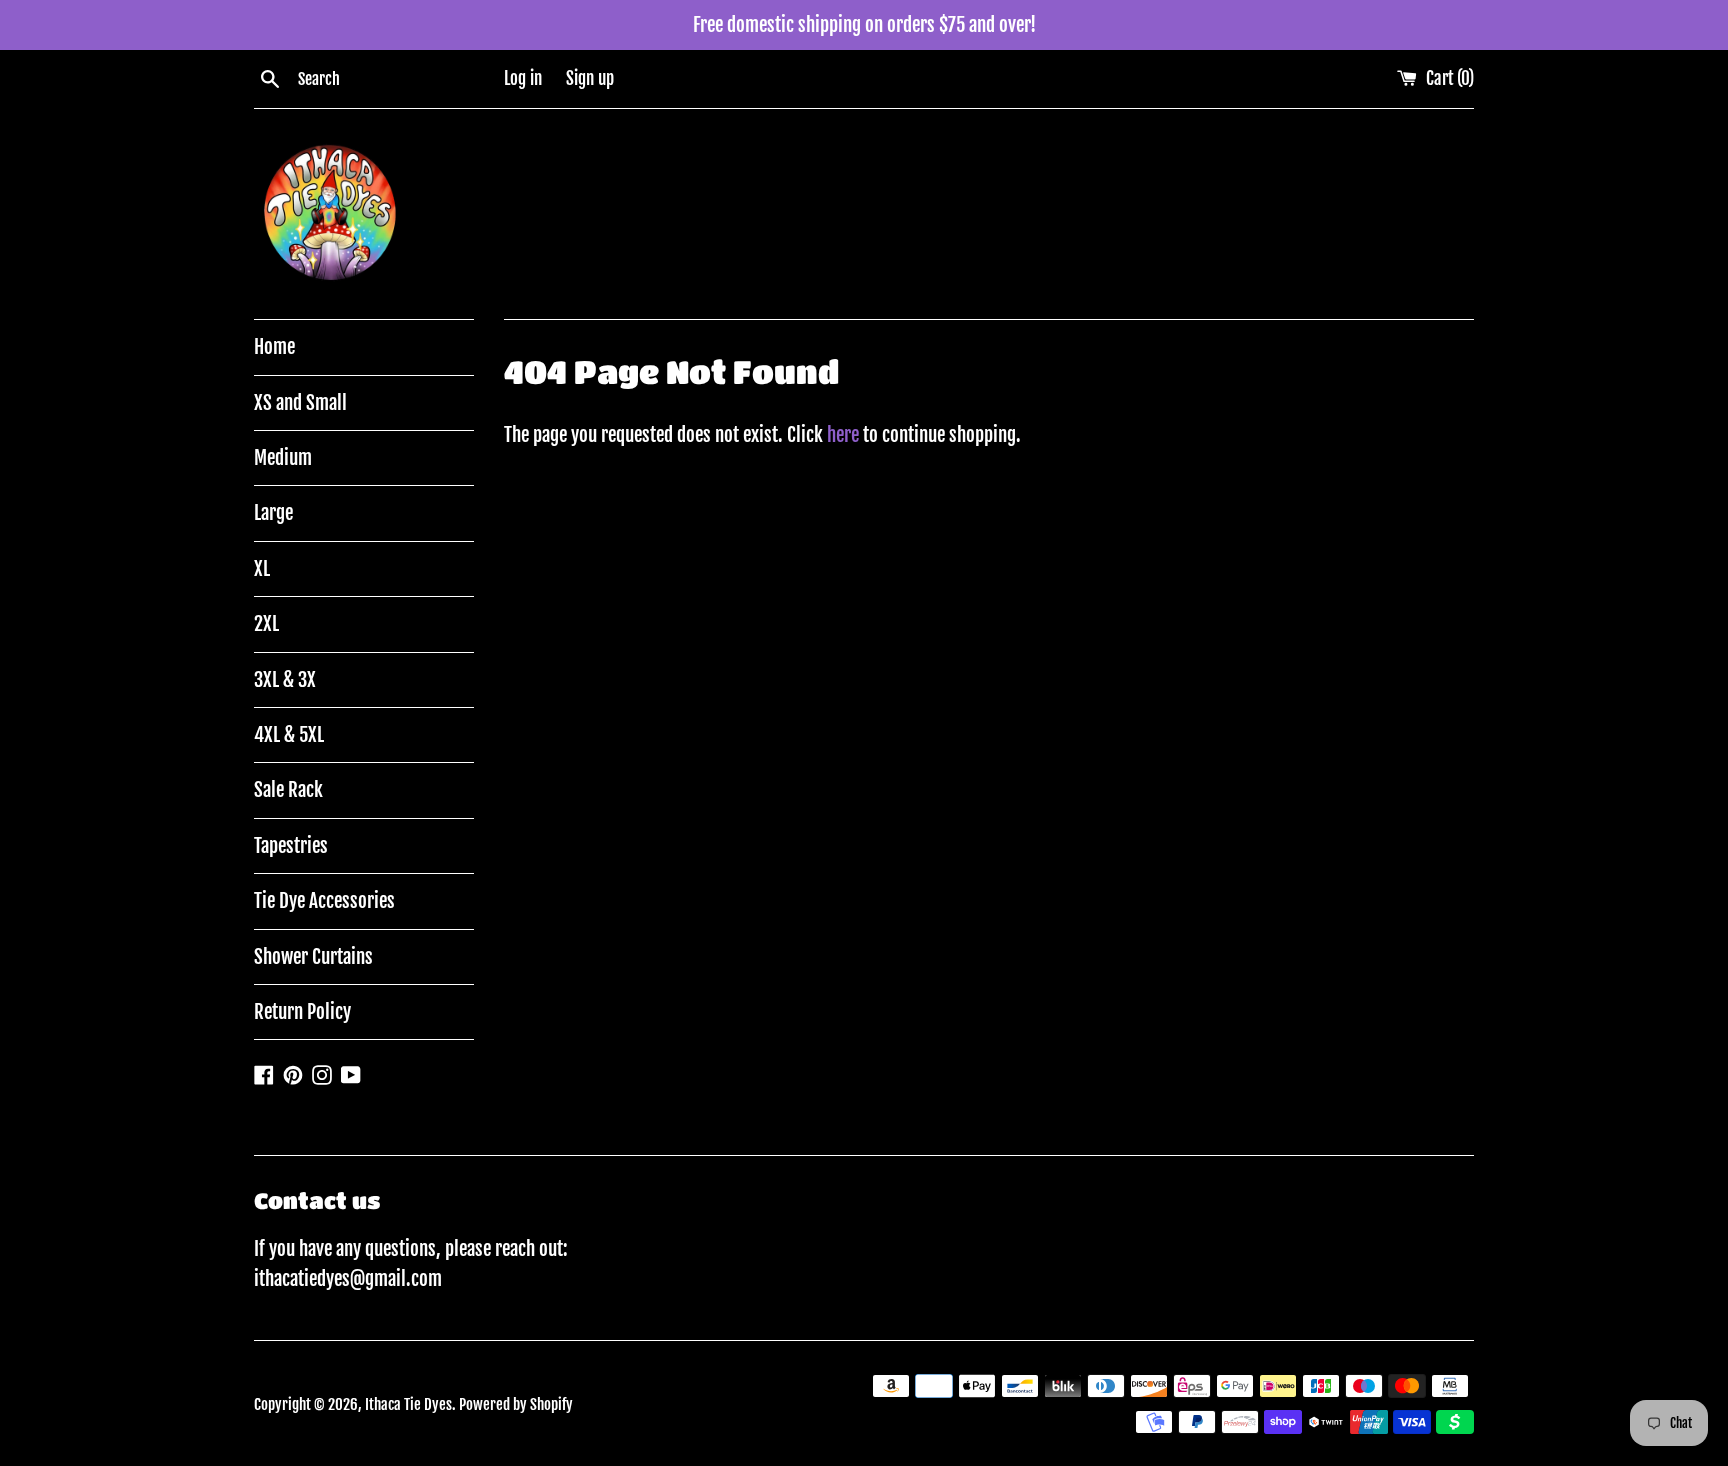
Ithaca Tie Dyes (408, 1404)
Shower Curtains (313, 957)
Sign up (590, 78)
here (843, 435)
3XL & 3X (285, 680)
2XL (266, 624)
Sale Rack (288, 790)
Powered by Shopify (516, 1404)
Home (274, 347)
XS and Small (300, 403)
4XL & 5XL (289, 735)
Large (273, 513)
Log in (523, 78)
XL (262, 569)
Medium (283, 458)
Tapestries (291, 846)
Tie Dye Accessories (324, 901)
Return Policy (302, 1012)
